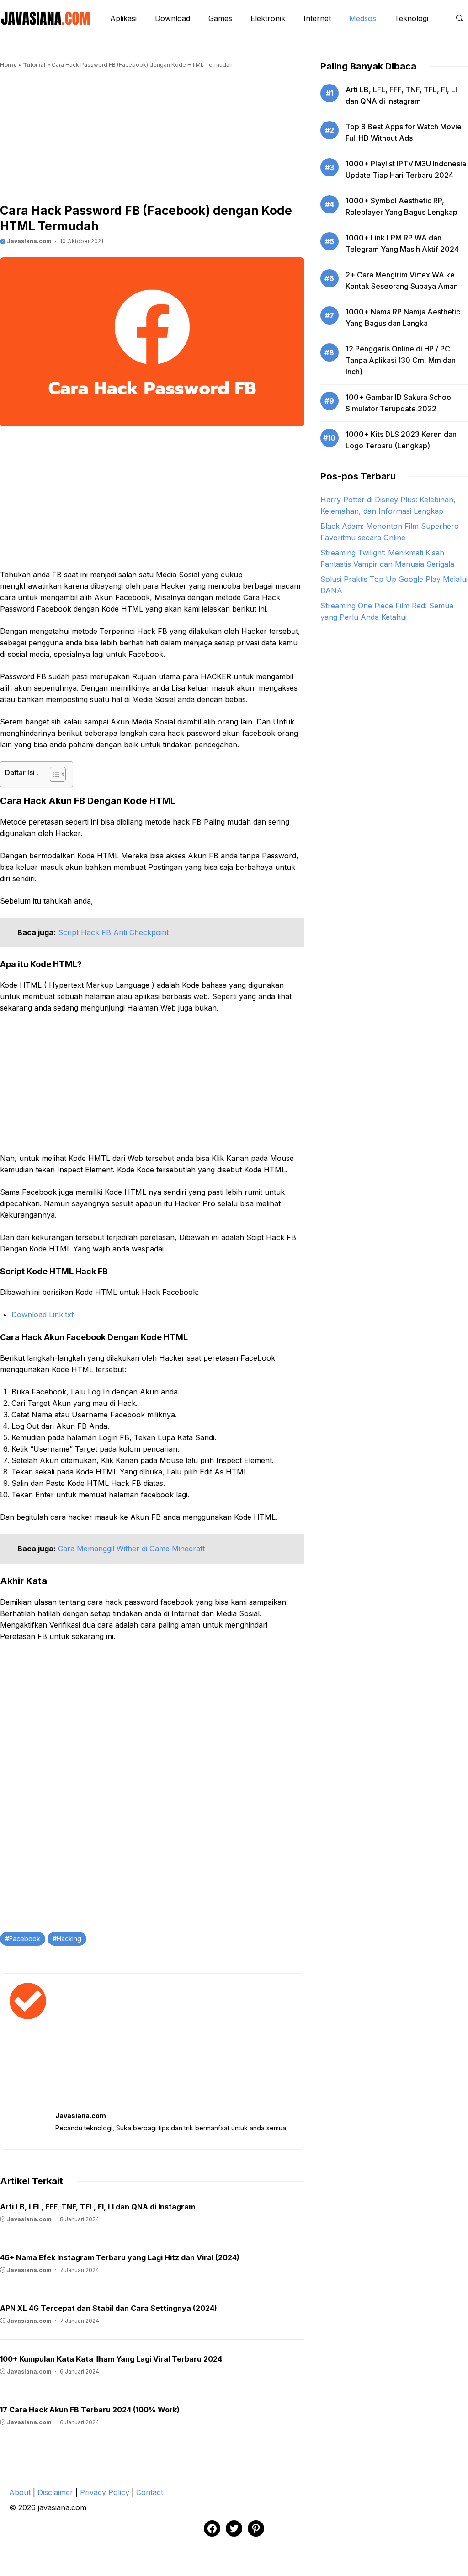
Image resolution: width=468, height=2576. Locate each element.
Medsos (363, 18)
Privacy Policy (105, 2492)
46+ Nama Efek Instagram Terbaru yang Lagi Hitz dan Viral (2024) (120, 2257)
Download (173, 18)
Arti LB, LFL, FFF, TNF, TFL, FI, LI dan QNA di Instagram (98, 2207)
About (20, 2492)
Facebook (25, 1939)
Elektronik (268, 18)
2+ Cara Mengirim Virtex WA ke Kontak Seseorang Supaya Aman (402, 280)
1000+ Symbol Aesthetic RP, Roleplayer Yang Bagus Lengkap (402, 206)
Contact (150, 2492)
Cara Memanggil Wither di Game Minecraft (131, 1549)
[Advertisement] (152, 139)
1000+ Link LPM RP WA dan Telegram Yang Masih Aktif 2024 (402, 243)
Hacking (69, 1939)
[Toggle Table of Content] (53, 774)
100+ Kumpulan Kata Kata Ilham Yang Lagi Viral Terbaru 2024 (111, 2359)
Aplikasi (123, 18)
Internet (317, 18)
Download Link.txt (43, 1315)
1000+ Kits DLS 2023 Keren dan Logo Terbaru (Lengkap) (401, 440)
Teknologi (411, 18)
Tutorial (34, 65)
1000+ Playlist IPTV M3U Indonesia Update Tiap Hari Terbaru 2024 (406, 169)
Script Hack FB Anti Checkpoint (113, 932)
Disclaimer (55, 2492)
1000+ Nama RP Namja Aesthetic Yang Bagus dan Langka (403, 317)
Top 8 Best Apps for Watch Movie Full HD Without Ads (404, 132)
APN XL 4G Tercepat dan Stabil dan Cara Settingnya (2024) (109, 2308)
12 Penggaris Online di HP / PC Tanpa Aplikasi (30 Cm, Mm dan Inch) (401, 360)
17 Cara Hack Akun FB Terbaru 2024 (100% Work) (90, 2410)
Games (220, 18)
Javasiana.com (29, 241)
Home (8, 65)
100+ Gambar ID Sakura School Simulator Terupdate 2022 (399, 403)
